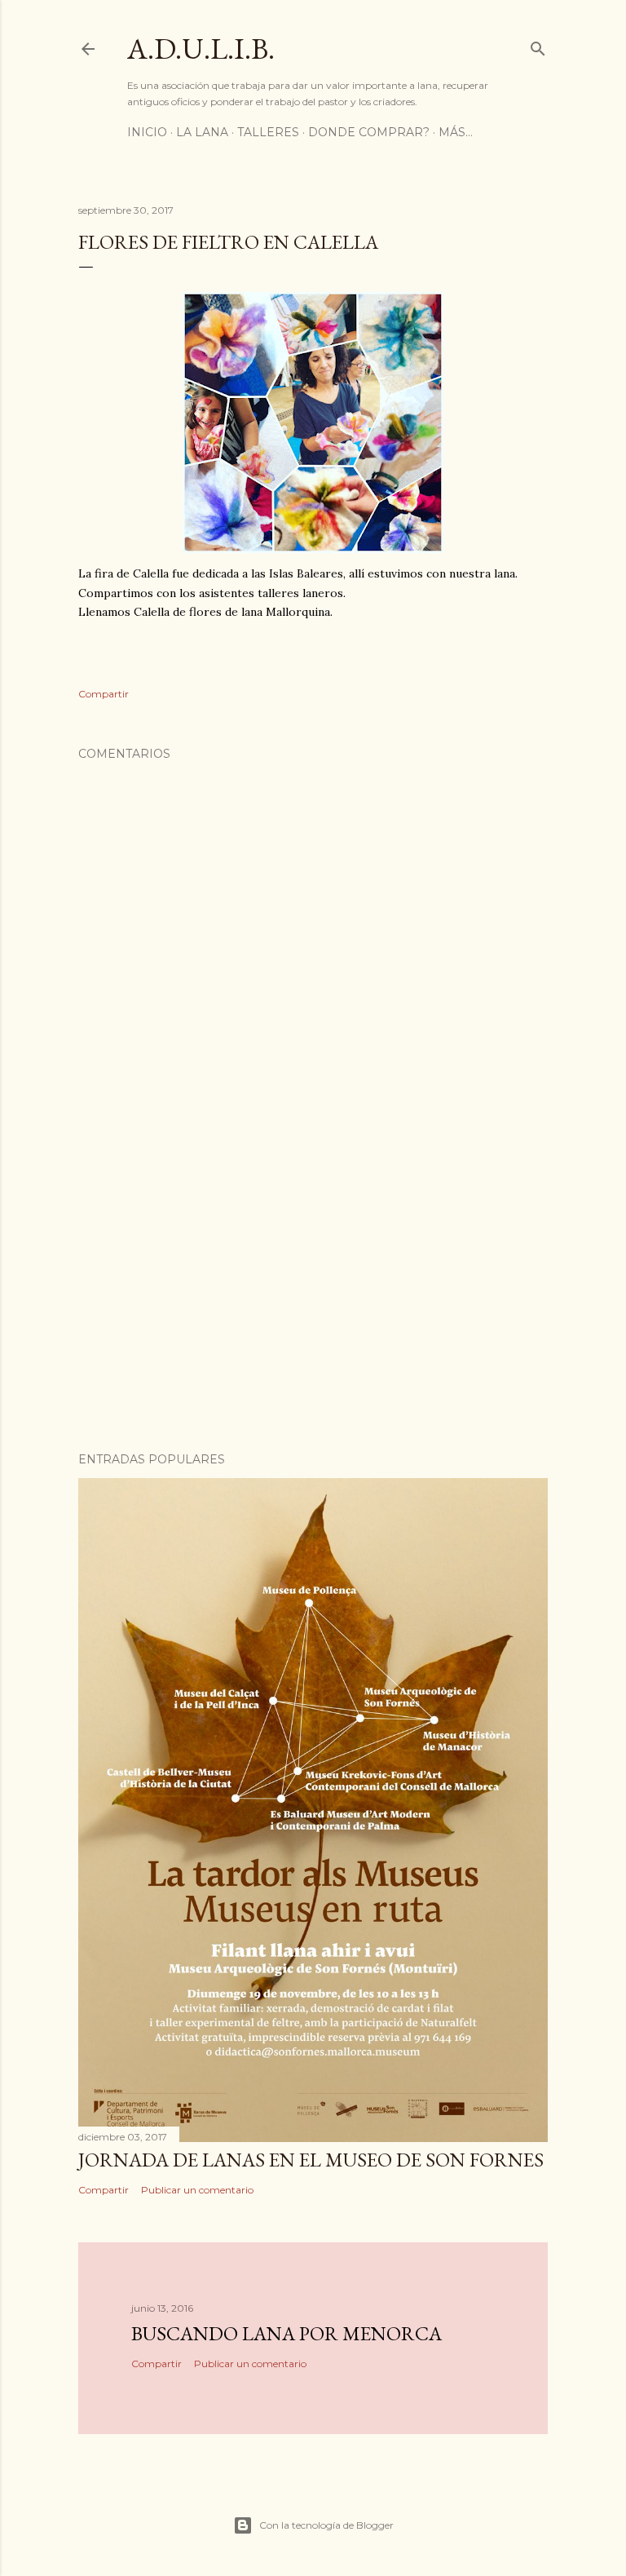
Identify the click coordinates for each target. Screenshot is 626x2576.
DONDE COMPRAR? (369, 132)
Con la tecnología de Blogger (326, 2525)
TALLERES (268, 132)
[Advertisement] (313, 1297)
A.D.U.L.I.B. (201, 49)
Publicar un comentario (197, 2190)
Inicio (147, 132)
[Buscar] (538, 45)
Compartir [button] (104, 694)
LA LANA (202, 132)
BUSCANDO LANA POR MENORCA (287, 2333)
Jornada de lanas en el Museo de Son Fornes (311, 2160)
